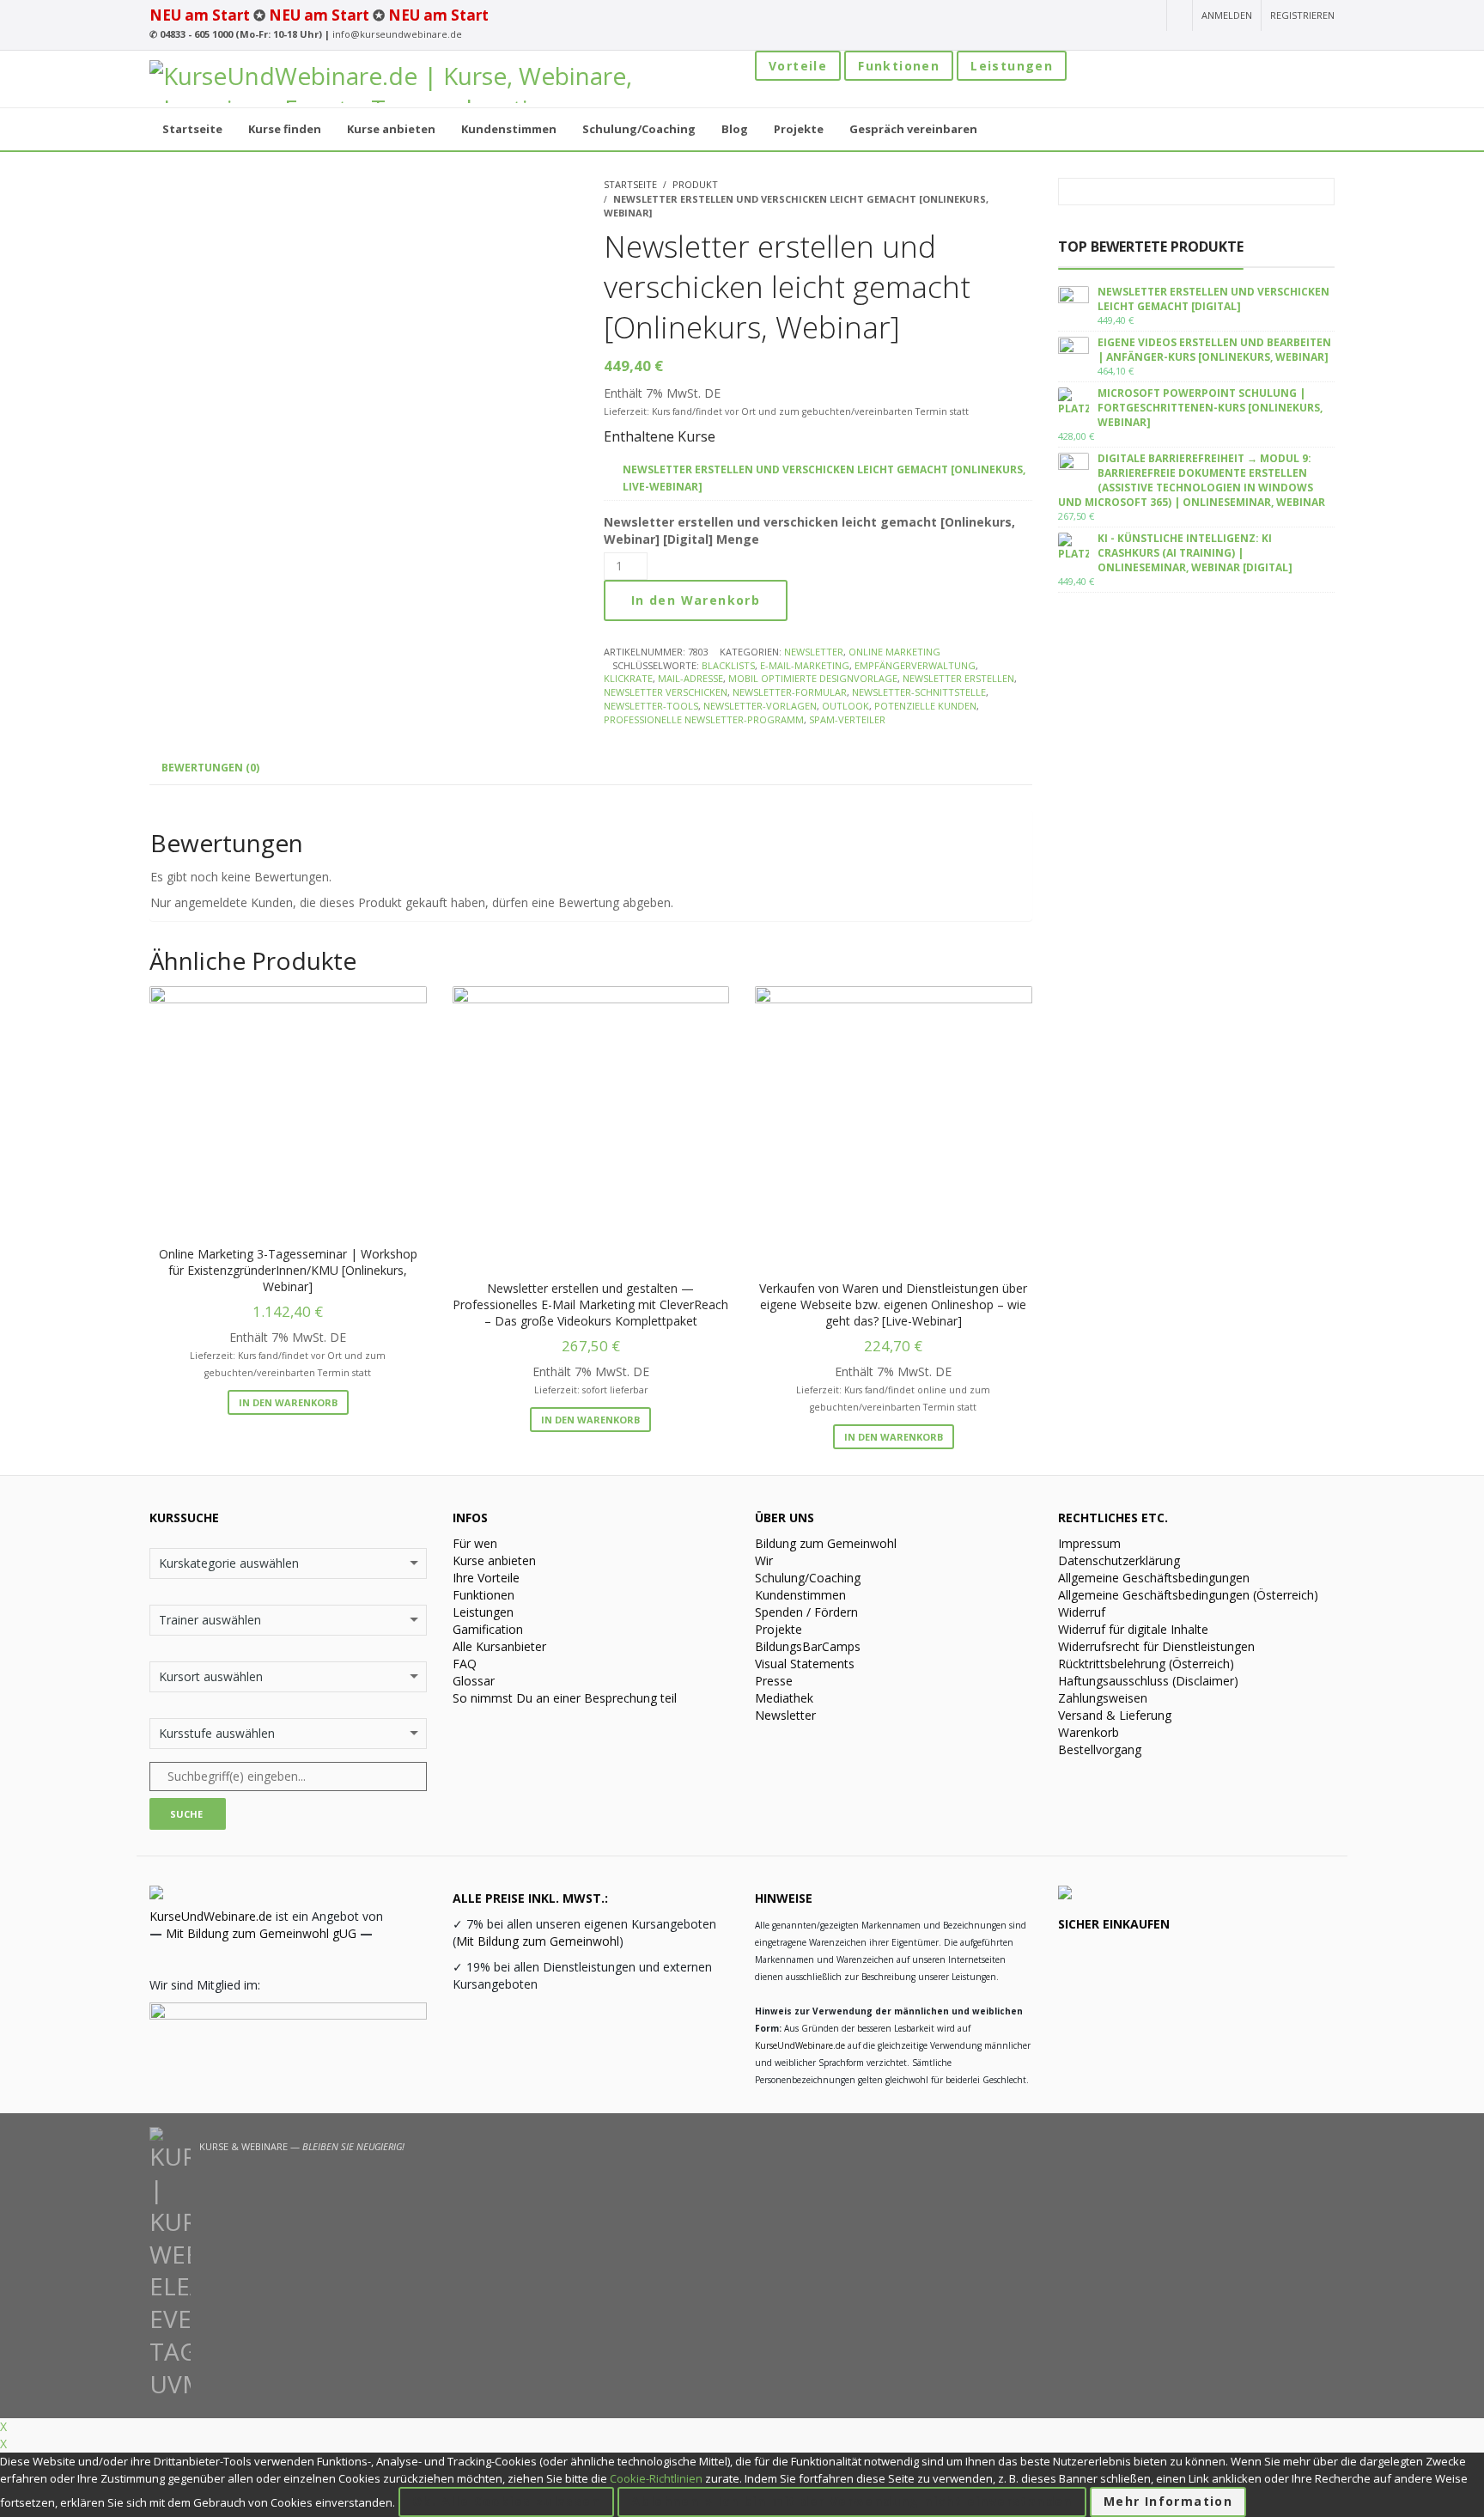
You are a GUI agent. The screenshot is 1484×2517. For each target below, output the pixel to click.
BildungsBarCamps (808, 1646)
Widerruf (1082, 1612)
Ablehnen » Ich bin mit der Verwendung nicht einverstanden (852, 2501)
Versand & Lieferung (1115, 1715)
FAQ (465, 1664)
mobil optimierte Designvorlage (813, 678)
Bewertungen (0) (210, 768)
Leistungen (1012, 66)
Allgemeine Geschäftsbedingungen (1154, 1578)
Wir (764, 1560)
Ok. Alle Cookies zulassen (506, 2501)
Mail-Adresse (690, 678)
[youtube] (1025, 16)
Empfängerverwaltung (915, 665)
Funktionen (899, 66)
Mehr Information (1168, 2501)
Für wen (475, 1543)
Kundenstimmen (800, 1595)
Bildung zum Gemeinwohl (826, 1543)
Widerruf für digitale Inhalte (1133, 1629)
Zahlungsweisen (1103, 1698)
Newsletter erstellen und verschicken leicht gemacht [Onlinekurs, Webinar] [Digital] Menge (809, 530)
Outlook (845, 706)
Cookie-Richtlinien (656, 2478)
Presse (774, 1681)
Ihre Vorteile (486, 1578)
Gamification (488, 1629)
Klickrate (628, 678)
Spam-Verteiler (847, 719)
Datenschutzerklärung (1119, 1560)
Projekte (778, 1629)
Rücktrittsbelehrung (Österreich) (1146, 1664)
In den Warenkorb (696, 600)
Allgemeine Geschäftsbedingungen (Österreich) (1188, 1595)
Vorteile (798, 66)
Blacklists (728, 665)
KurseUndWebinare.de (211, 1916)
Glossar (474, 1681)
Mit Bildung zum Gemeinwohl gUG (261, 1933)
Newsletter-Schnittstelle (919, 692)
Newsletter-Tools (651, 706)
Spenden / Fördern (806, 1612)
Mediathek (784, 1698)
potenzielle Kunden (925, 706)
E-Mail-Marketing (805, 665)
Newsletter (814, 652)
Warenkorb (1089, 1732)
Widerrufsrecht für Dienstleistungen (1156, 1646)
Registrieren (1302, 15)
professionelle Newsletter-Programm (704, 719)
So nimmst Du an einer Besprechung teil (565, 1698)
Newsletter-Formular (790, 692)
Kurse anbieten (494, 1560)
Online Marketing (894, 652)
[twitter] (1118, 16)
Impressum (1089, 1543)
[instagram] (1055, 16)
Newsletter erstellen (958, 678)
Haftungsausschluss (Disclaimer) (1148, 1681)
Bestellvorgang (1100, 1749)
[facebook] (1086, 16)
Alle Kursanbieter (499, 1646)
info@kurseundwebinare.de (397, 34)
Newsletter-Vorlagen (760, 706)
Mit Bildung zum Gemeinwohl (538, 1941)
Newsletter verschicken (666, 692)
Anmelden (1227, 15)
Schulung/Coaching (808, 1578)
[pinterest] (1147, 16)
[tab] (210, 768)
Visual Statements (805, 1664)
